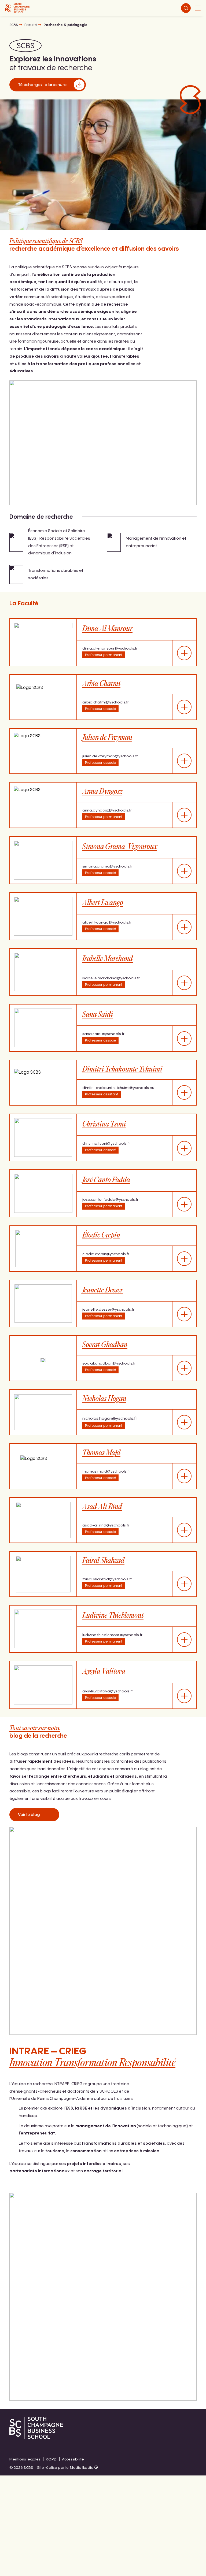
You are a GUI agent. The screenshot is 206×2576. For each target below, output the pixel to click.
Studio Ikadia (82, 2468)
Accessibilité (73, 2459)
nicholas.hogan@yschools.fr (110, 1419)
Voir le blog (29, 1815)
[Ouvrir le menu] (198, 8)
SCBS (14, 25)
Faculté (31, 25)
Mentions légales (25, 2459)
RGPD (51, 2459)
